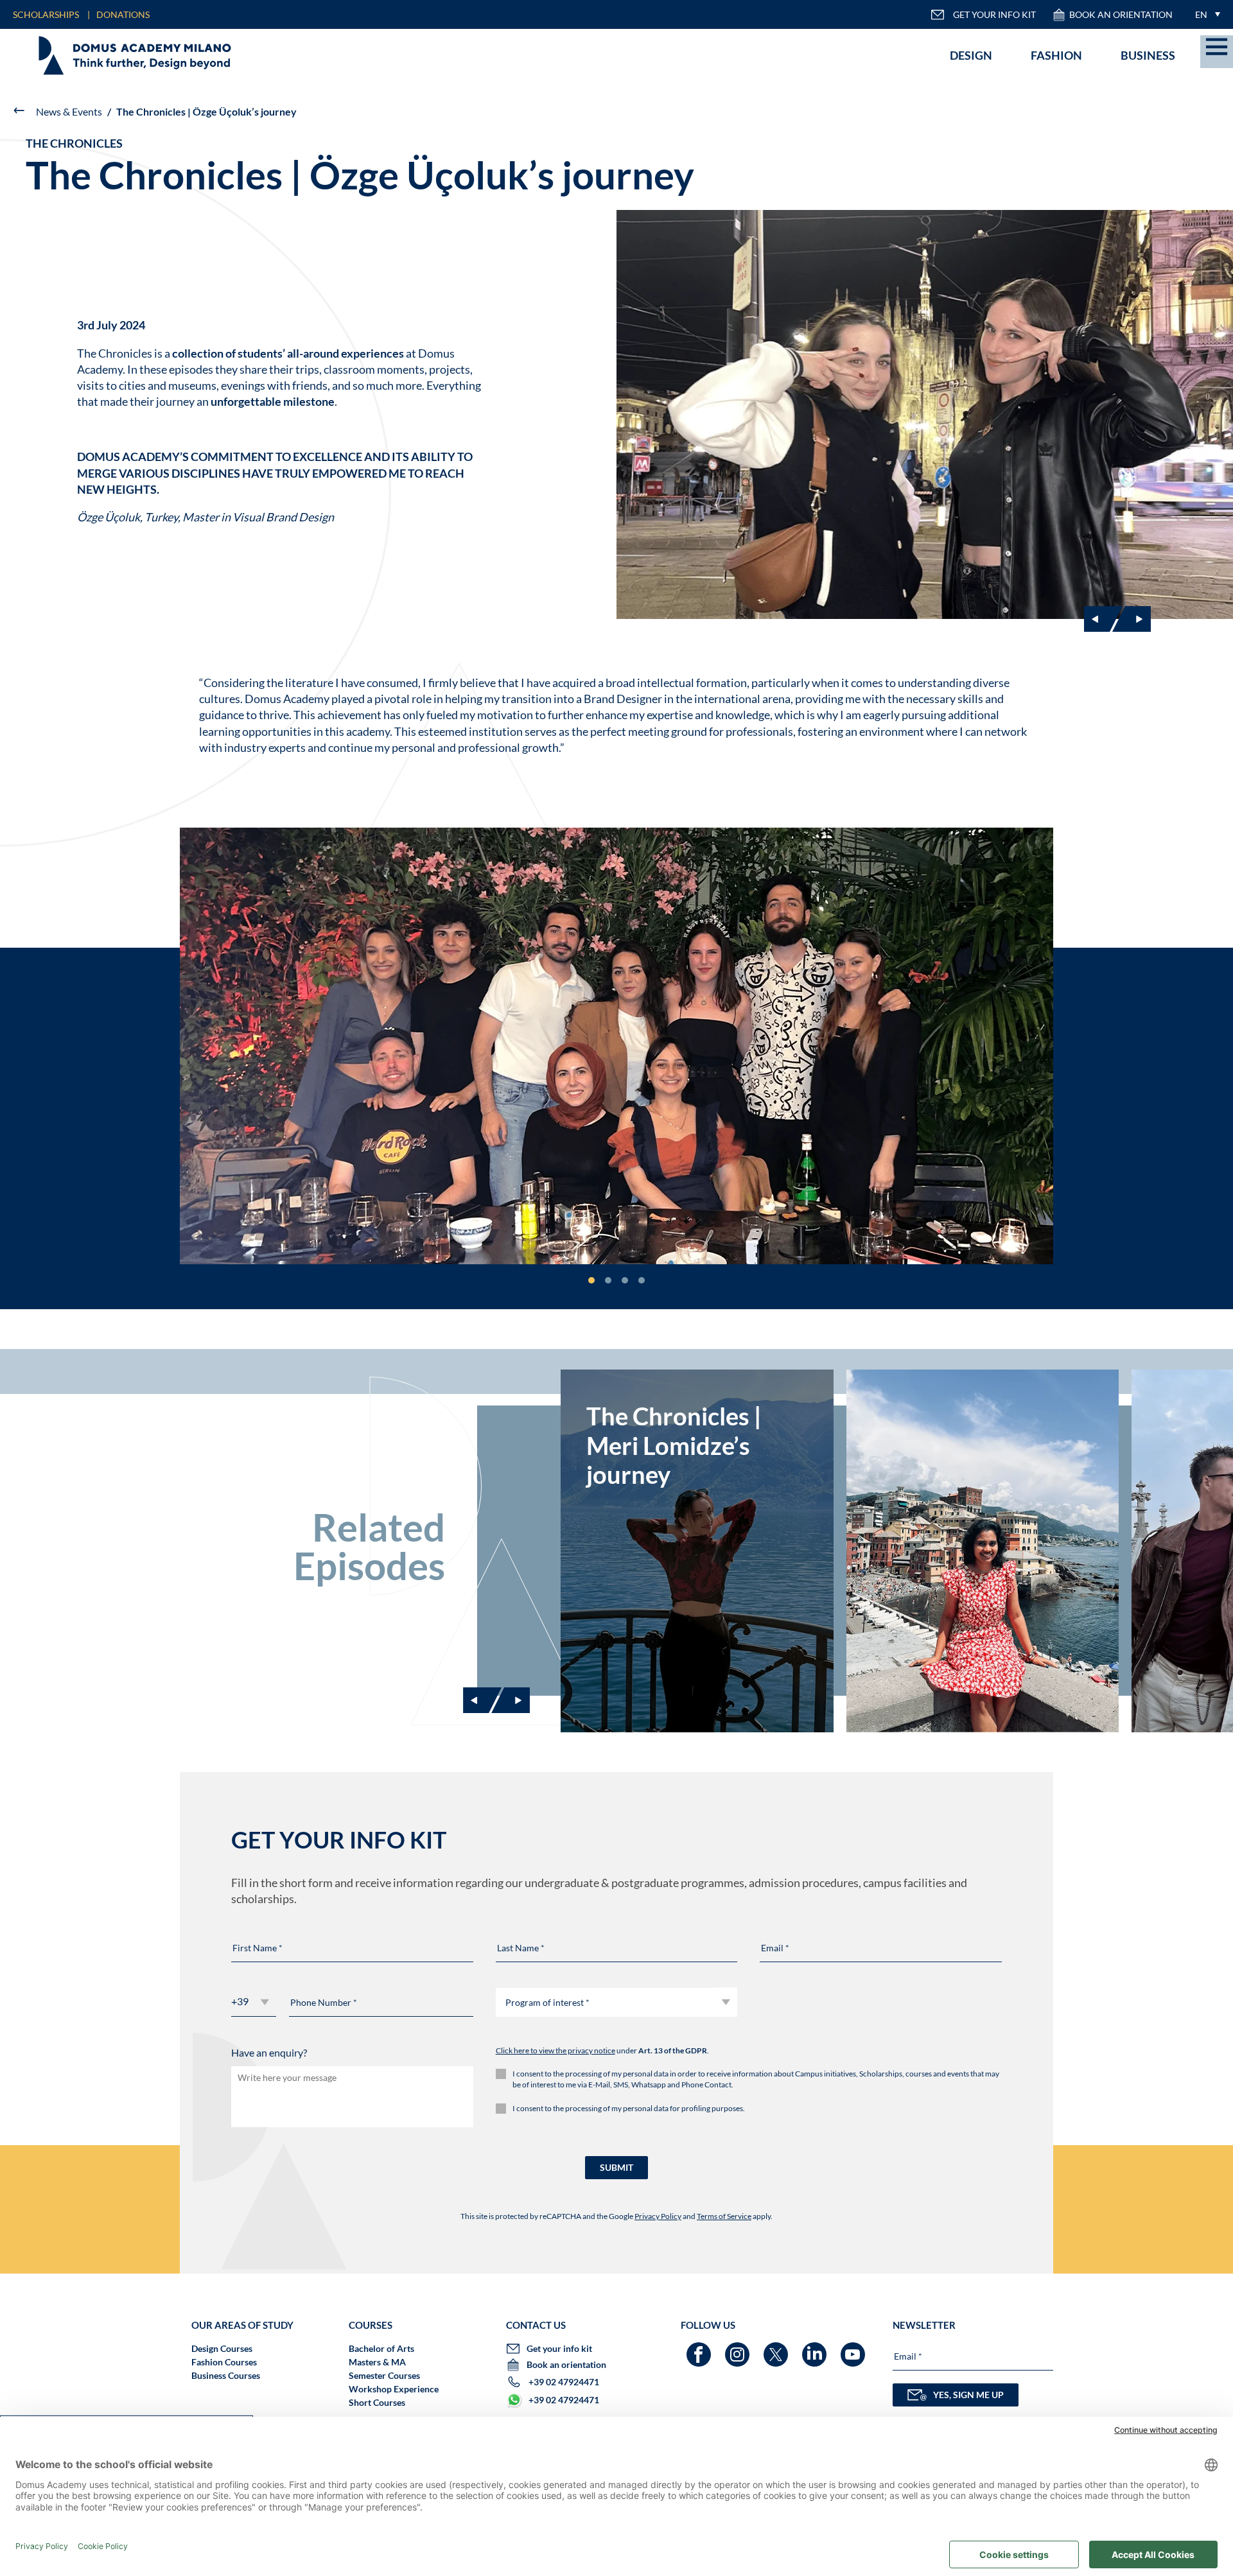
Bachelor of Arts (381, 2348)
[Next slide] (1132, 619)
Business (1148, 55)
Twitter (777, 2348)
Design (971, 55)
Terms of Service (724, 2216)
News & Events (69, 111)
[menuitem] (1204, 14)
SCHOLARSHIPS (46, 14)
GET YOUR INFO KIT (994, 14)
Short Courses (377, 2402)
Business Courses (226, 2375)
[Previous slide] (482, 1700)
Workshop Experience (394, 2389)
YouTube (854, 2348)
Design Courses (222, 2348)
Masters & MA (377, 2362)
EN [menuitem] (1201, 14)
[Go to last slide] (1103, 619)
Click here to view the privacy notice (555, 2050)
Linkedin (816, 2348)
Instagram (739, 2348)
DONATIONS (123, 14)
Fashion (1056, 55)
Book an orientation (1121, 14)
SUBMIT (616, 2167)
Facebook (700, 2348)
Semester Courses (384, 2375)
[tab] (591, 1280)
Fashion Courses (224, 2362)
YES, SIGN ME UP (968, 2395)
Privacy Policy (658, 2216)
